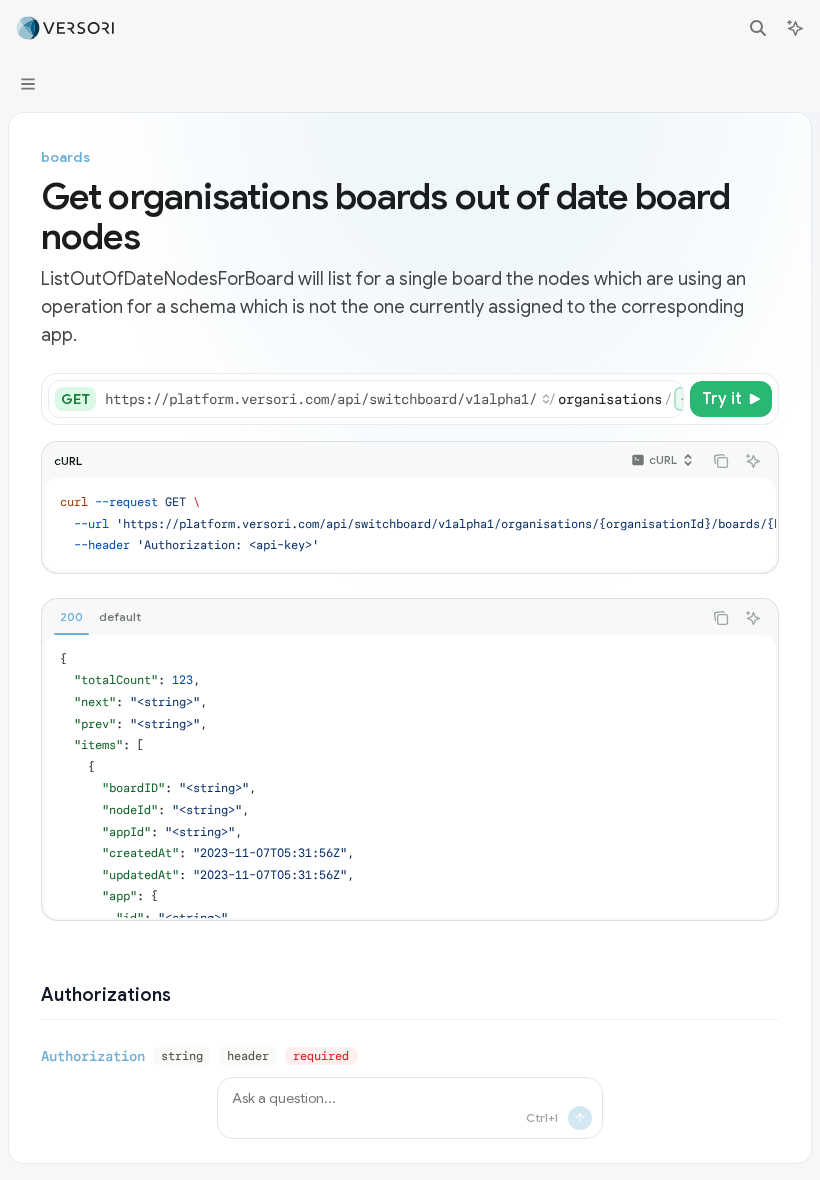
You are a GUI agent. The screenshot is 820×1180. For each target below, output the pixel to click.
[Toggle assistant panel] (795, 28)
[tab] (71, 617)
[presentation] (393, 399)
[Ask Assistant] (753, 461)
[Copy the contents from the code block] (721, 461)
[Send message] (580, 1118)
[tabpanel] (410, 776)
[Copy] (665, 399)
